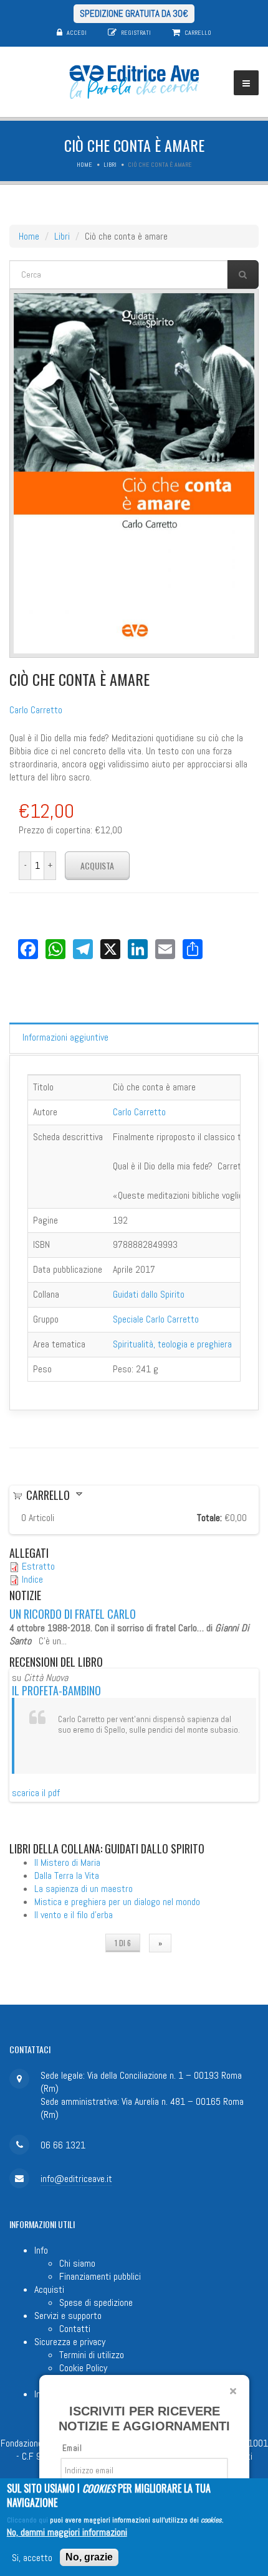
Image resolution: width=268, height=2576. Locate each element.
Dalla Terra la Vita (67, 1876)
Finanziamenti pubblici (100, 2276)
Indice (32, 1579)
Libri (110, 165)
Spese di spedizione (96, 2302)
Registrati (136, 33)
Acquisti (49, 2289)
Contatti (75, 2329)
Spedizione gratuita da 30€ (134, 13)
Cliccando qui (27, 2520)
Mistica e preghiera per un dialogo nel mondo (117, 1902)
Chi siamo (77, 2263)
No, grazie (89, 2557)
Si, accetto (32, 2558)
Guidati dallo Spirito (149, 1294)
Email (72, 2448)
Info (41, 2250)
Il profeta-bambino (56, 1690)
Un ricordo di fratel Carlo (73, 1614)
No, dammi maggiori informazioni (67, 2532)
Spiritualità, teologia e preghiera (172, 1344)
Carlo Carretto (36, 710)
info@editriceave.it (76, 2179)
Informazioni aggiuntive (65, 1037)
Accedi (77, 33)
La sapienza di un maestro (84, 1889)
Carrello (198, 33)
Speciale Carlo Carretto (156, 1319)
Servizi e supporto (68, 2316)
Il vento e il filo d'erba (74, 1915)
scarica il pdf (36, 1793)
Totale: (209, 1518)
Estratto (38, 1566)
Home (84, 165)
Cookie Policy (83, 2368)
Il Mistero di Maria (67, 1862)
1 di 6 (123, 1943)
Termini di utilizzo (92, 2355)
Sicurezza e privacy (70, 2342)
